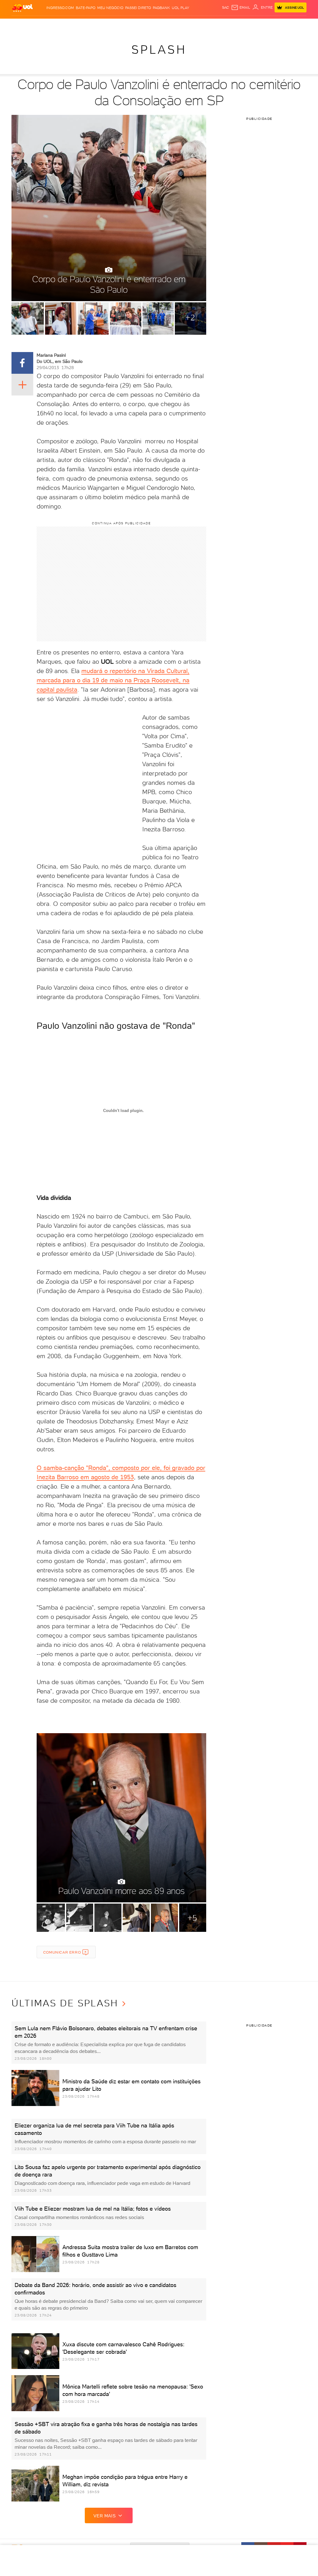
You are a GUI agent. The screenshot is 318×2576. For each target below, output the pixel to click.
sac (226, 7)
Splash (170, 25)
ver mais (104, 2516)
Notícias (72, 25)
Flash (39, 25)
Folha (139, 25)
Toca (286, 25)
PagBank (161, 8)
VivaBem (203, 25)
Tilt (215, 25)
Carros (105, 25)
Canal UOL (240, 25)
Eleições (54, 25)
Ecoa (224, 25)
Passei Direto (138, 8)
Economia (123, 25)
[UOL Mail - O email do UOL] (241, 7)
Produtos (22, 25)
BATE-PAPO (86, 8)
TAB (266, 25)
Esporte (154, 25)
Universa (186, 25)
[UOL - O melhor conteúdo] (22, 8)
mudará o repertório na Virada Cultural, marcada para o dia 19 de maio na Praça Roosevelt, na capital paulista (113, 680)
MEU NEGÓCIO (110, 8)
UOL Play (180, 8)
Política (89, 25)
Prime (276, 25)
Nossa (257, 25)
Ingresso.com (60, 8)
